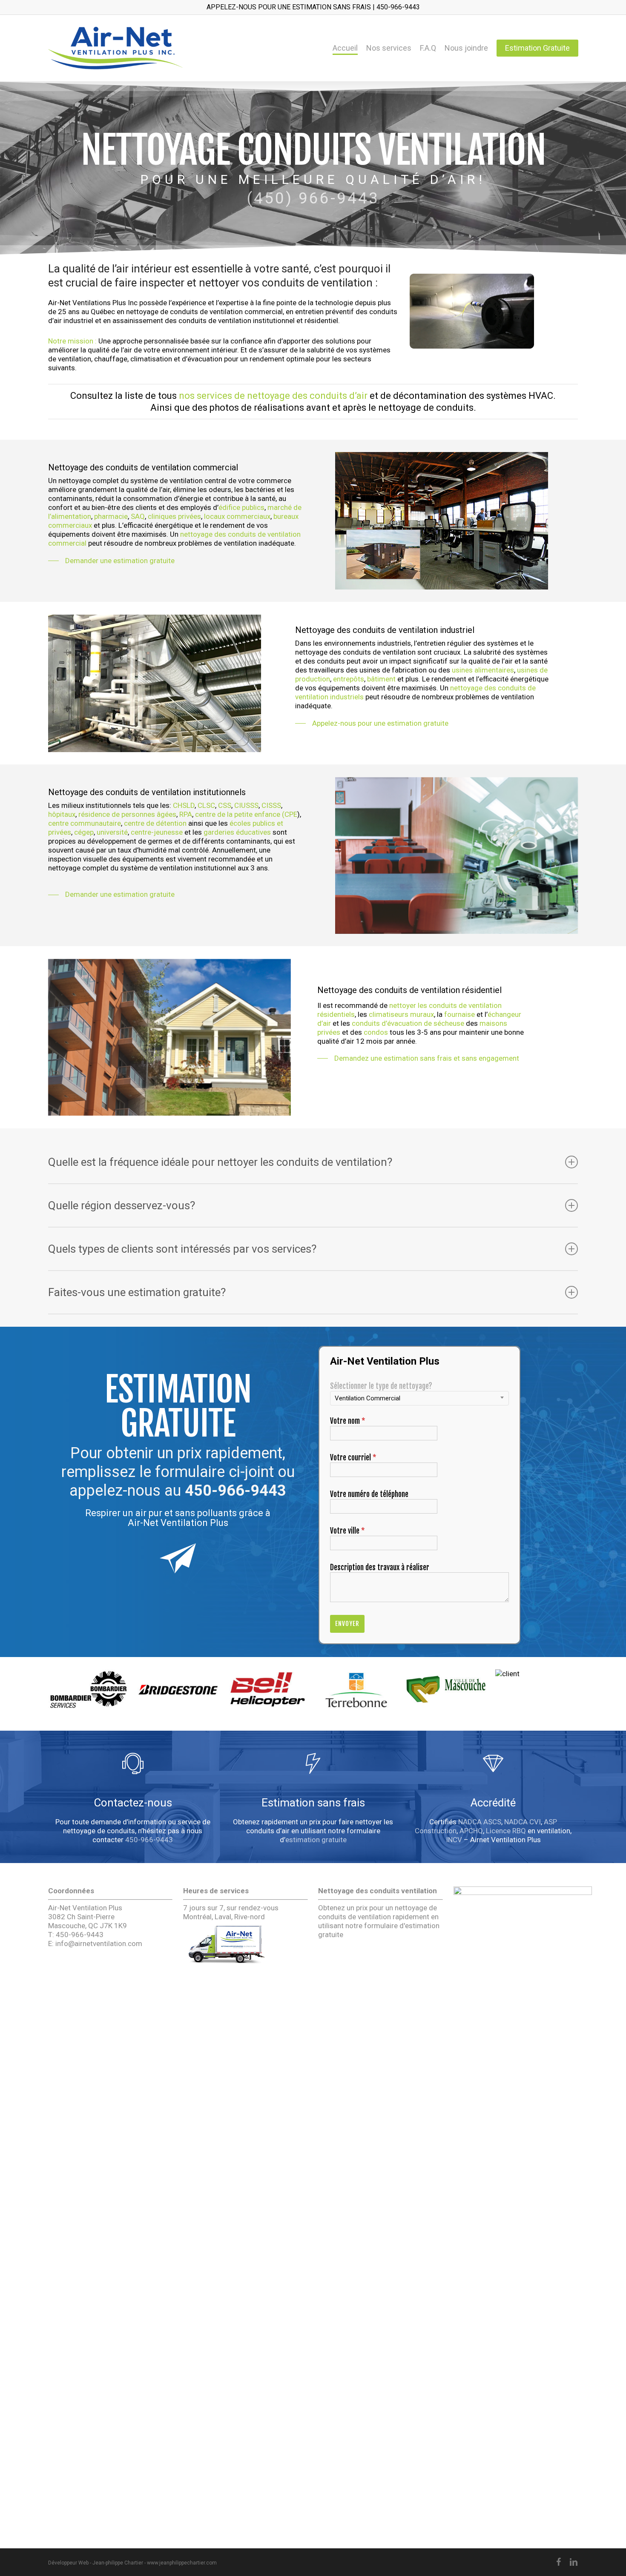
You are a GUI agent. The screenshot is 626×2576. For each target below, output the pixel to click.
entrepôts (349, 679)
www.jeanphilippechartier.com (182, 2563)
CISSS (271, 805)
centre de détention (155, 823)
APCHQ (471, 1831)
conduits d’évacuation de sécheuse (408, 1023)
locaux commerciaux (237, 516)
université (112, 832)
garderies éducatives (237, 832)
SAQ (138, 516)
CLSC (206, 805)
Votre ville (347, 1531)
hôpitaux (62, 814)
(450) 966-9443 (313, 198)
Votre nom (348, 1421)
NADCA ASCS (480, 1822)
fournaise (459, 1014)
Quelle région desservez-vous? (122, 1205)
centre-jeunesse (157, 832)
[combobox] (420, 1398)
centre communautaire (85, 823)
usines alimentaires (483, 670)
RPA (186, 814)
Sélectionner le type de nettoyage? (381, 1386)
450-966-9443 (235, 1491)
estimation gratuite (316, 1840)
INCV (454, 1840)
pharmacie (111, 516)
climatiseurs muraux (401, 1014)
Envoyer (347, 1624)
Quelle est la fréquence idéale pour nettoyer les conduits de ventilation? (220, 1162)
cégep (84, 832)
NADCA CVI (523, 1822)
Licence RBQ (506, 1831)
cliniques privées (174, 516)
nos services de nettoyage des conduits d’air (273, 396)
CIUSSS (246, 805)
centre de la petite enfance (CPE (246, 814)
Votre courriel (353, 1458)
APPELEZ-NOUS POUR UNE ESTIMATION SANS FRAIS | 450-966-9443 (313, 7)
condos (376, 1032)
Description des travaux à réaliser (380, 1567)
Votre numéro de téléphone (369, 1494)
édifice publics (241, 507)
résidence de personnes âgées (127, 814)
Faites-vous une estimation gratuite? (137, 1292)
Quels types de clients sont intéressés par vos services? (182, 1249)
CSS (225, 805)
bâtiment (381, 679)
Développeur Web (68, 2563)
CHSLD (184, 805)
